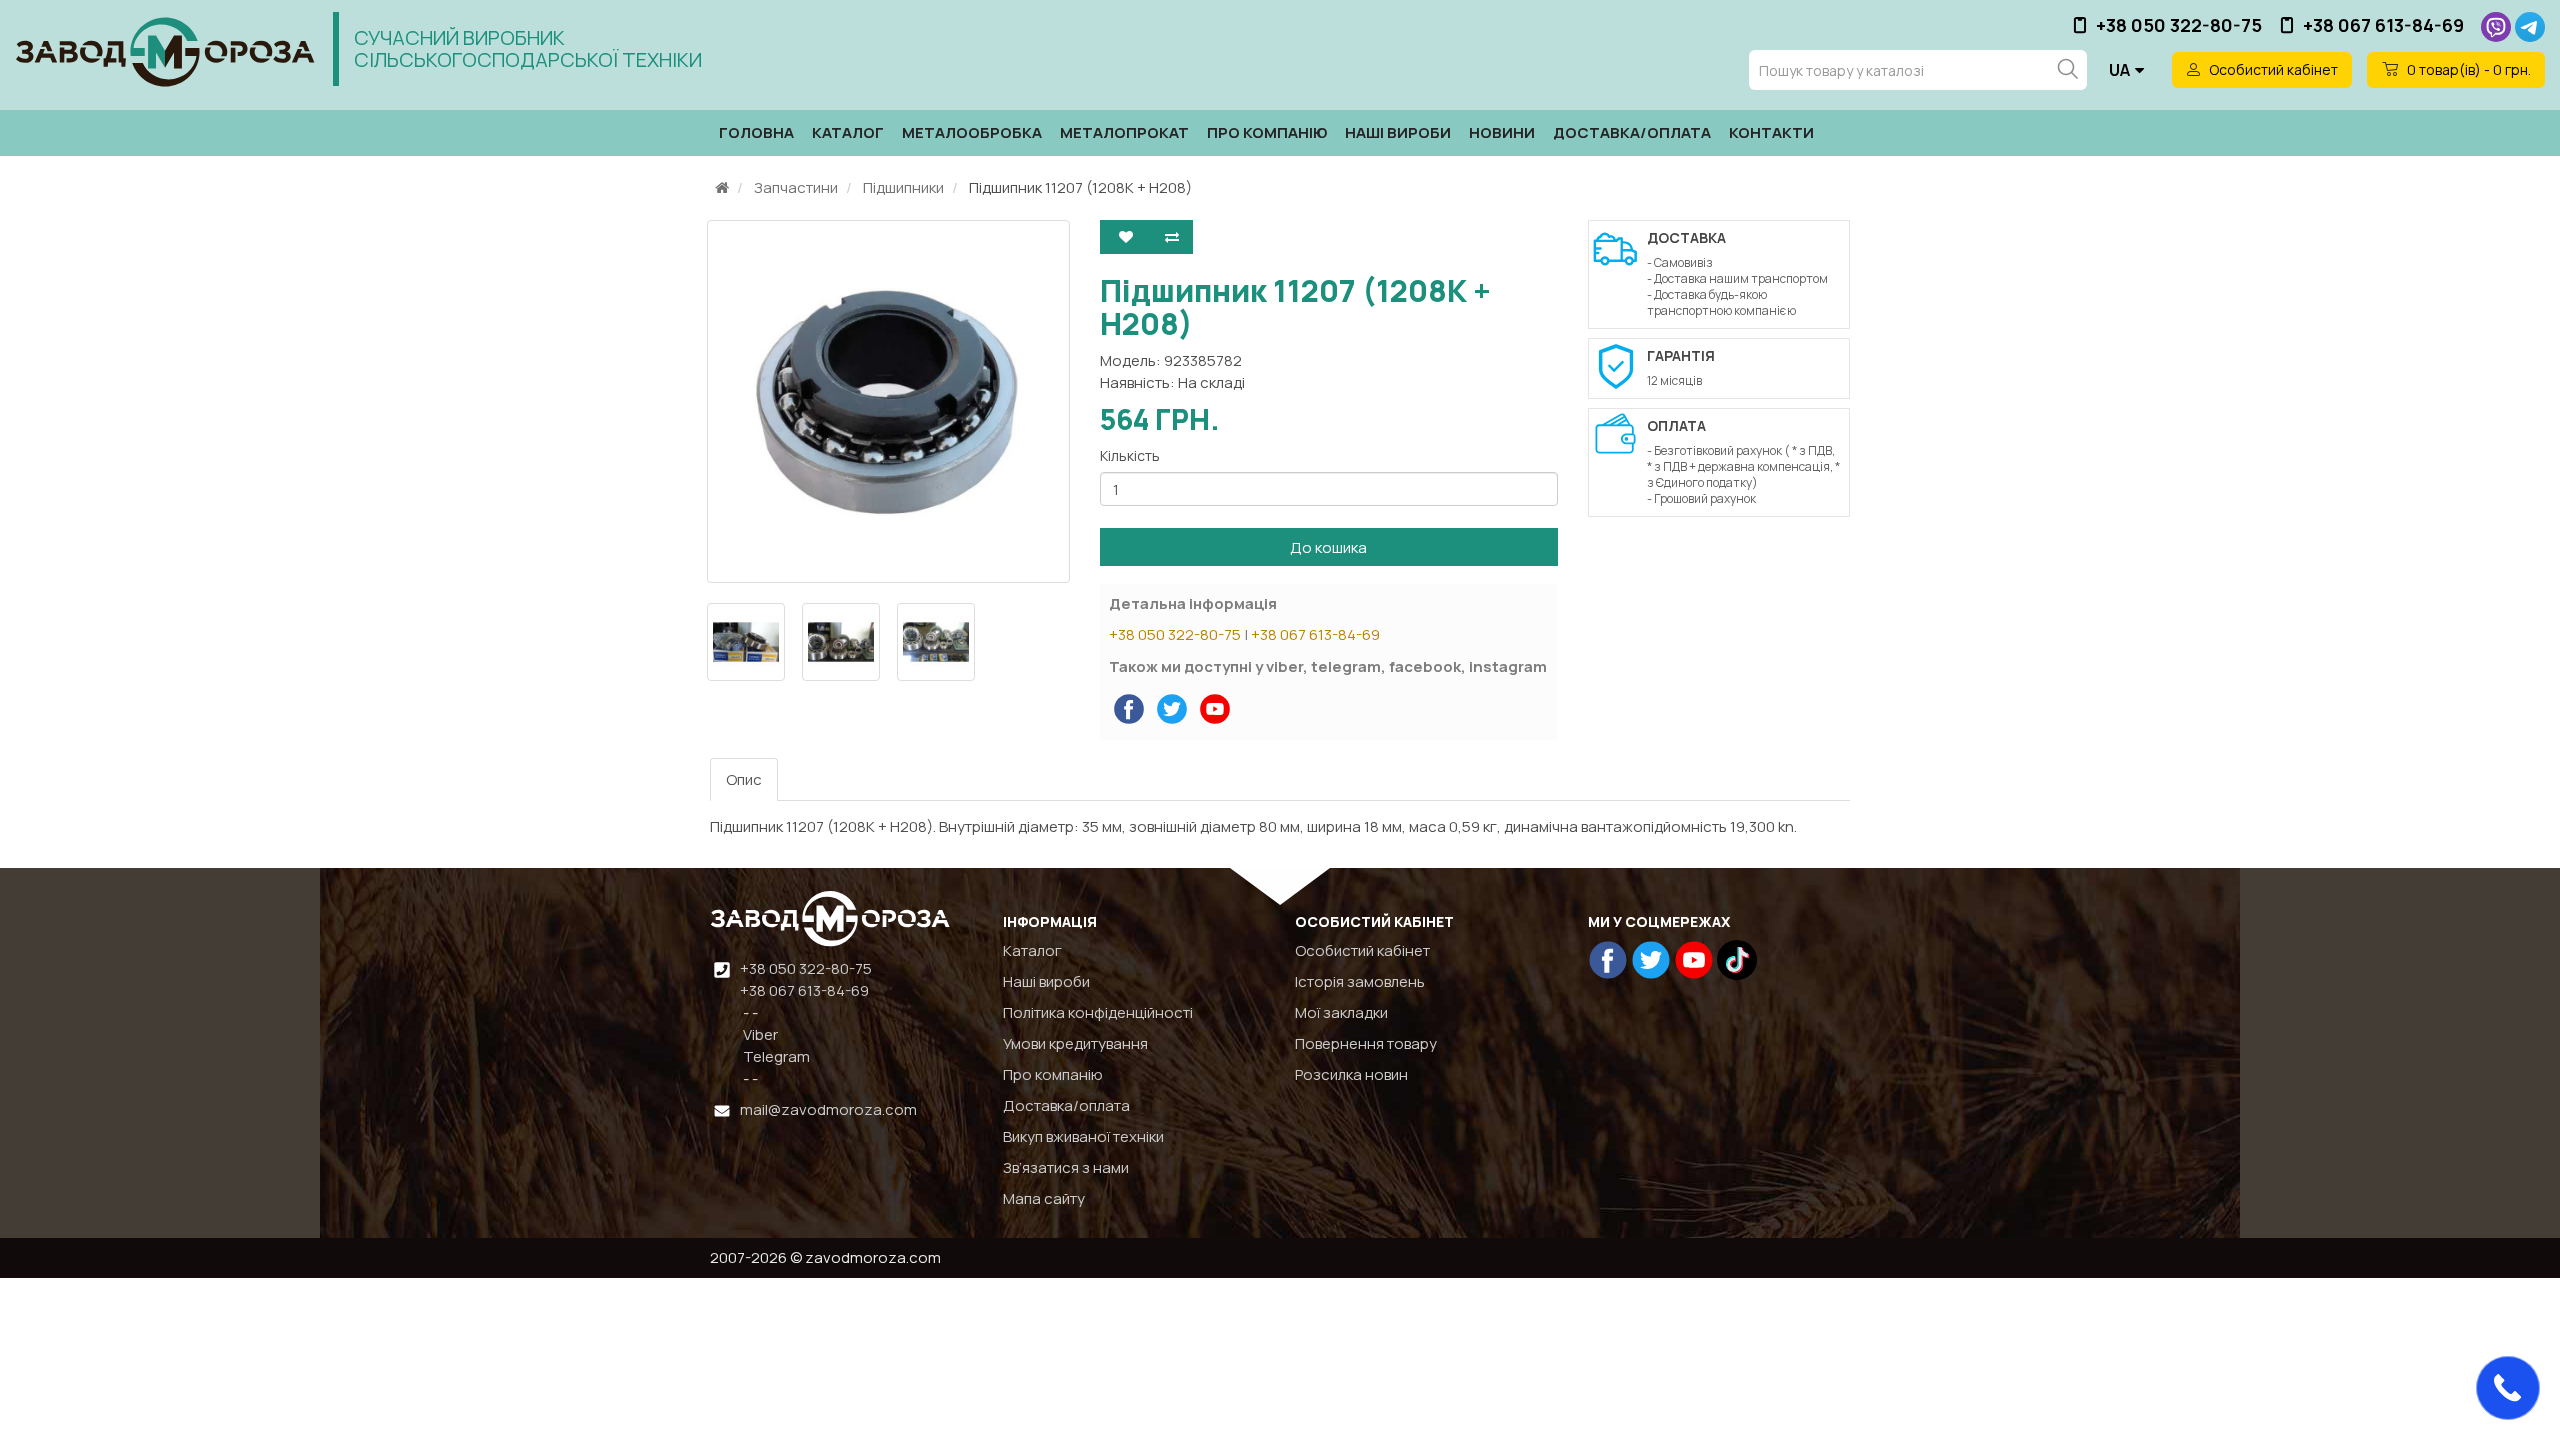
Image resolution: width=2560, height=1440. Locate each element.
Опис (744, 779)
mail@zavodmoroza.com (828, 1109)
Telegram (775, 1056)
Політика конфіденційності (1098, 1012)
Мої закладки (1341, 1012)
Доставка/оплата (1632, 132)
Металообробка (972, 132)
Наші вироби (1398, 132)
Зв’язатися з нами (1066, 1167)
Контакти (1771, 132)
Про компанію (1267, 132)
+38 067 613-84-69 (2383, 25)
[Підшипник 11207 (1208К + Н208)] (888, 401)
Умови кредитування (1075, 1043)
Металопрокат (1124, 132)
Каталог (848, 132)
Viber (759, 1034)
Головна (756, 132)
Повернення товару (1366, 1043)
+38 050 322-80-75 (2179, 25)
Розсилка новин (1351, 1074)
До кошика (1328, 547)
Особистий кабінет (1362, 950)
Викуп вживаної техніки (1083, 1136)
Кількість (1130, 455)
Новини (1502, 132)
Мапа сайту (1044, 1198)
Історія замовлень (1360, 981)
